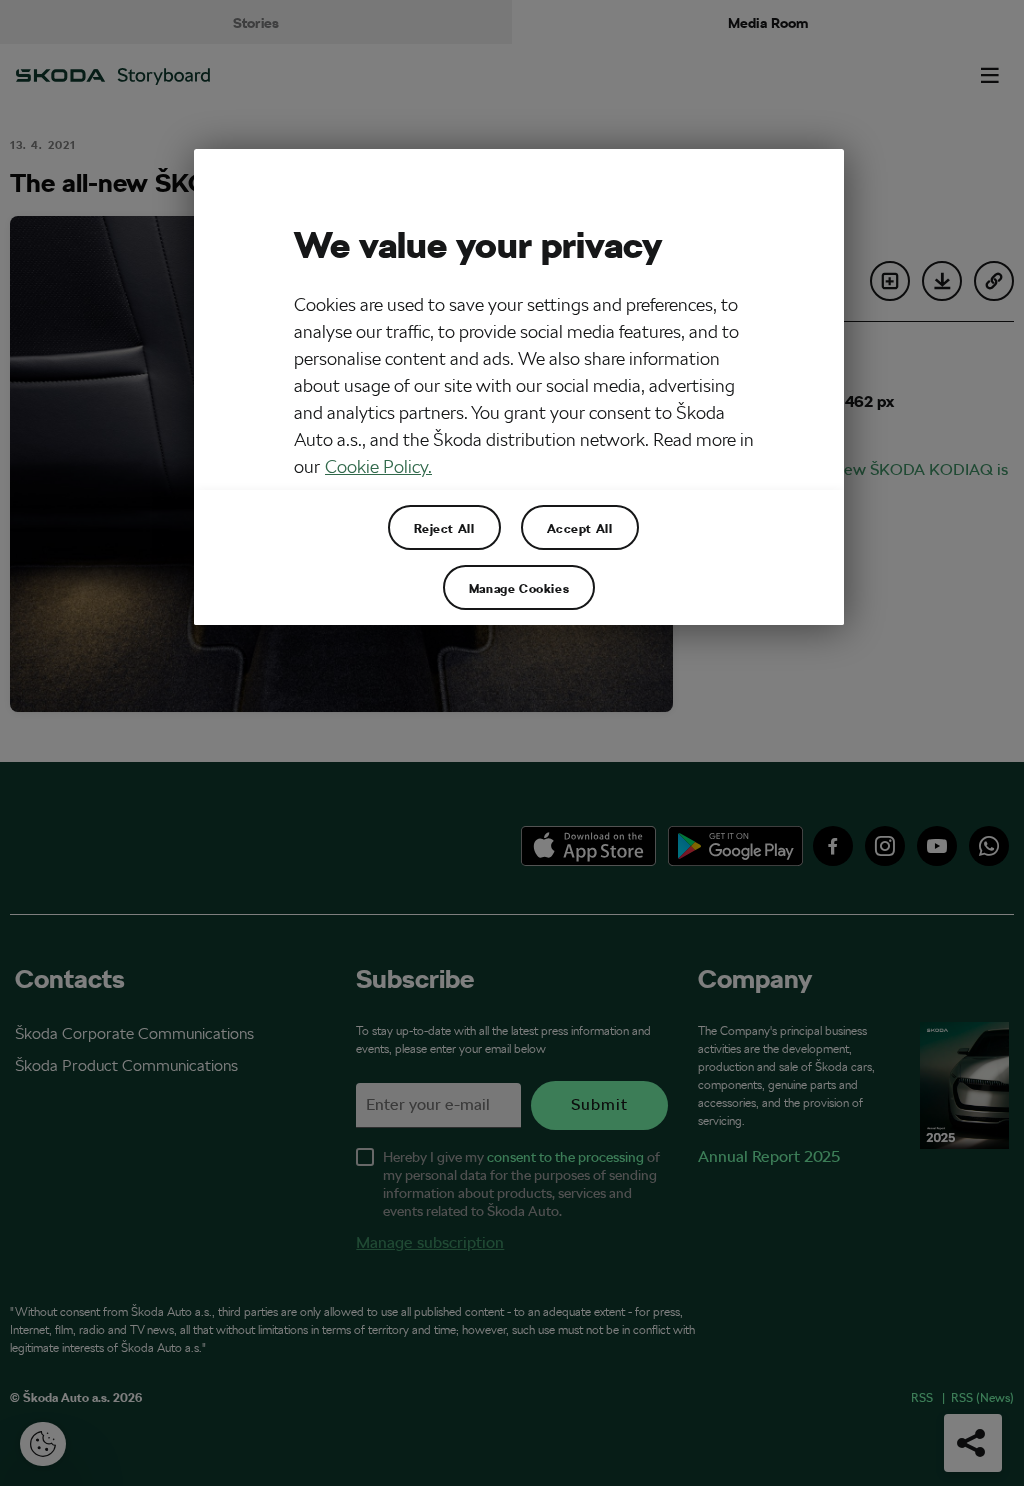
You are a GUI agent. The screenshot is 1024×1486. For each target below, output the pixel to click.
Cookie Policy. (378, 466)
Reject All (444, 528)
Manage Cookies (519, 588)
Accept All (580, 528)
